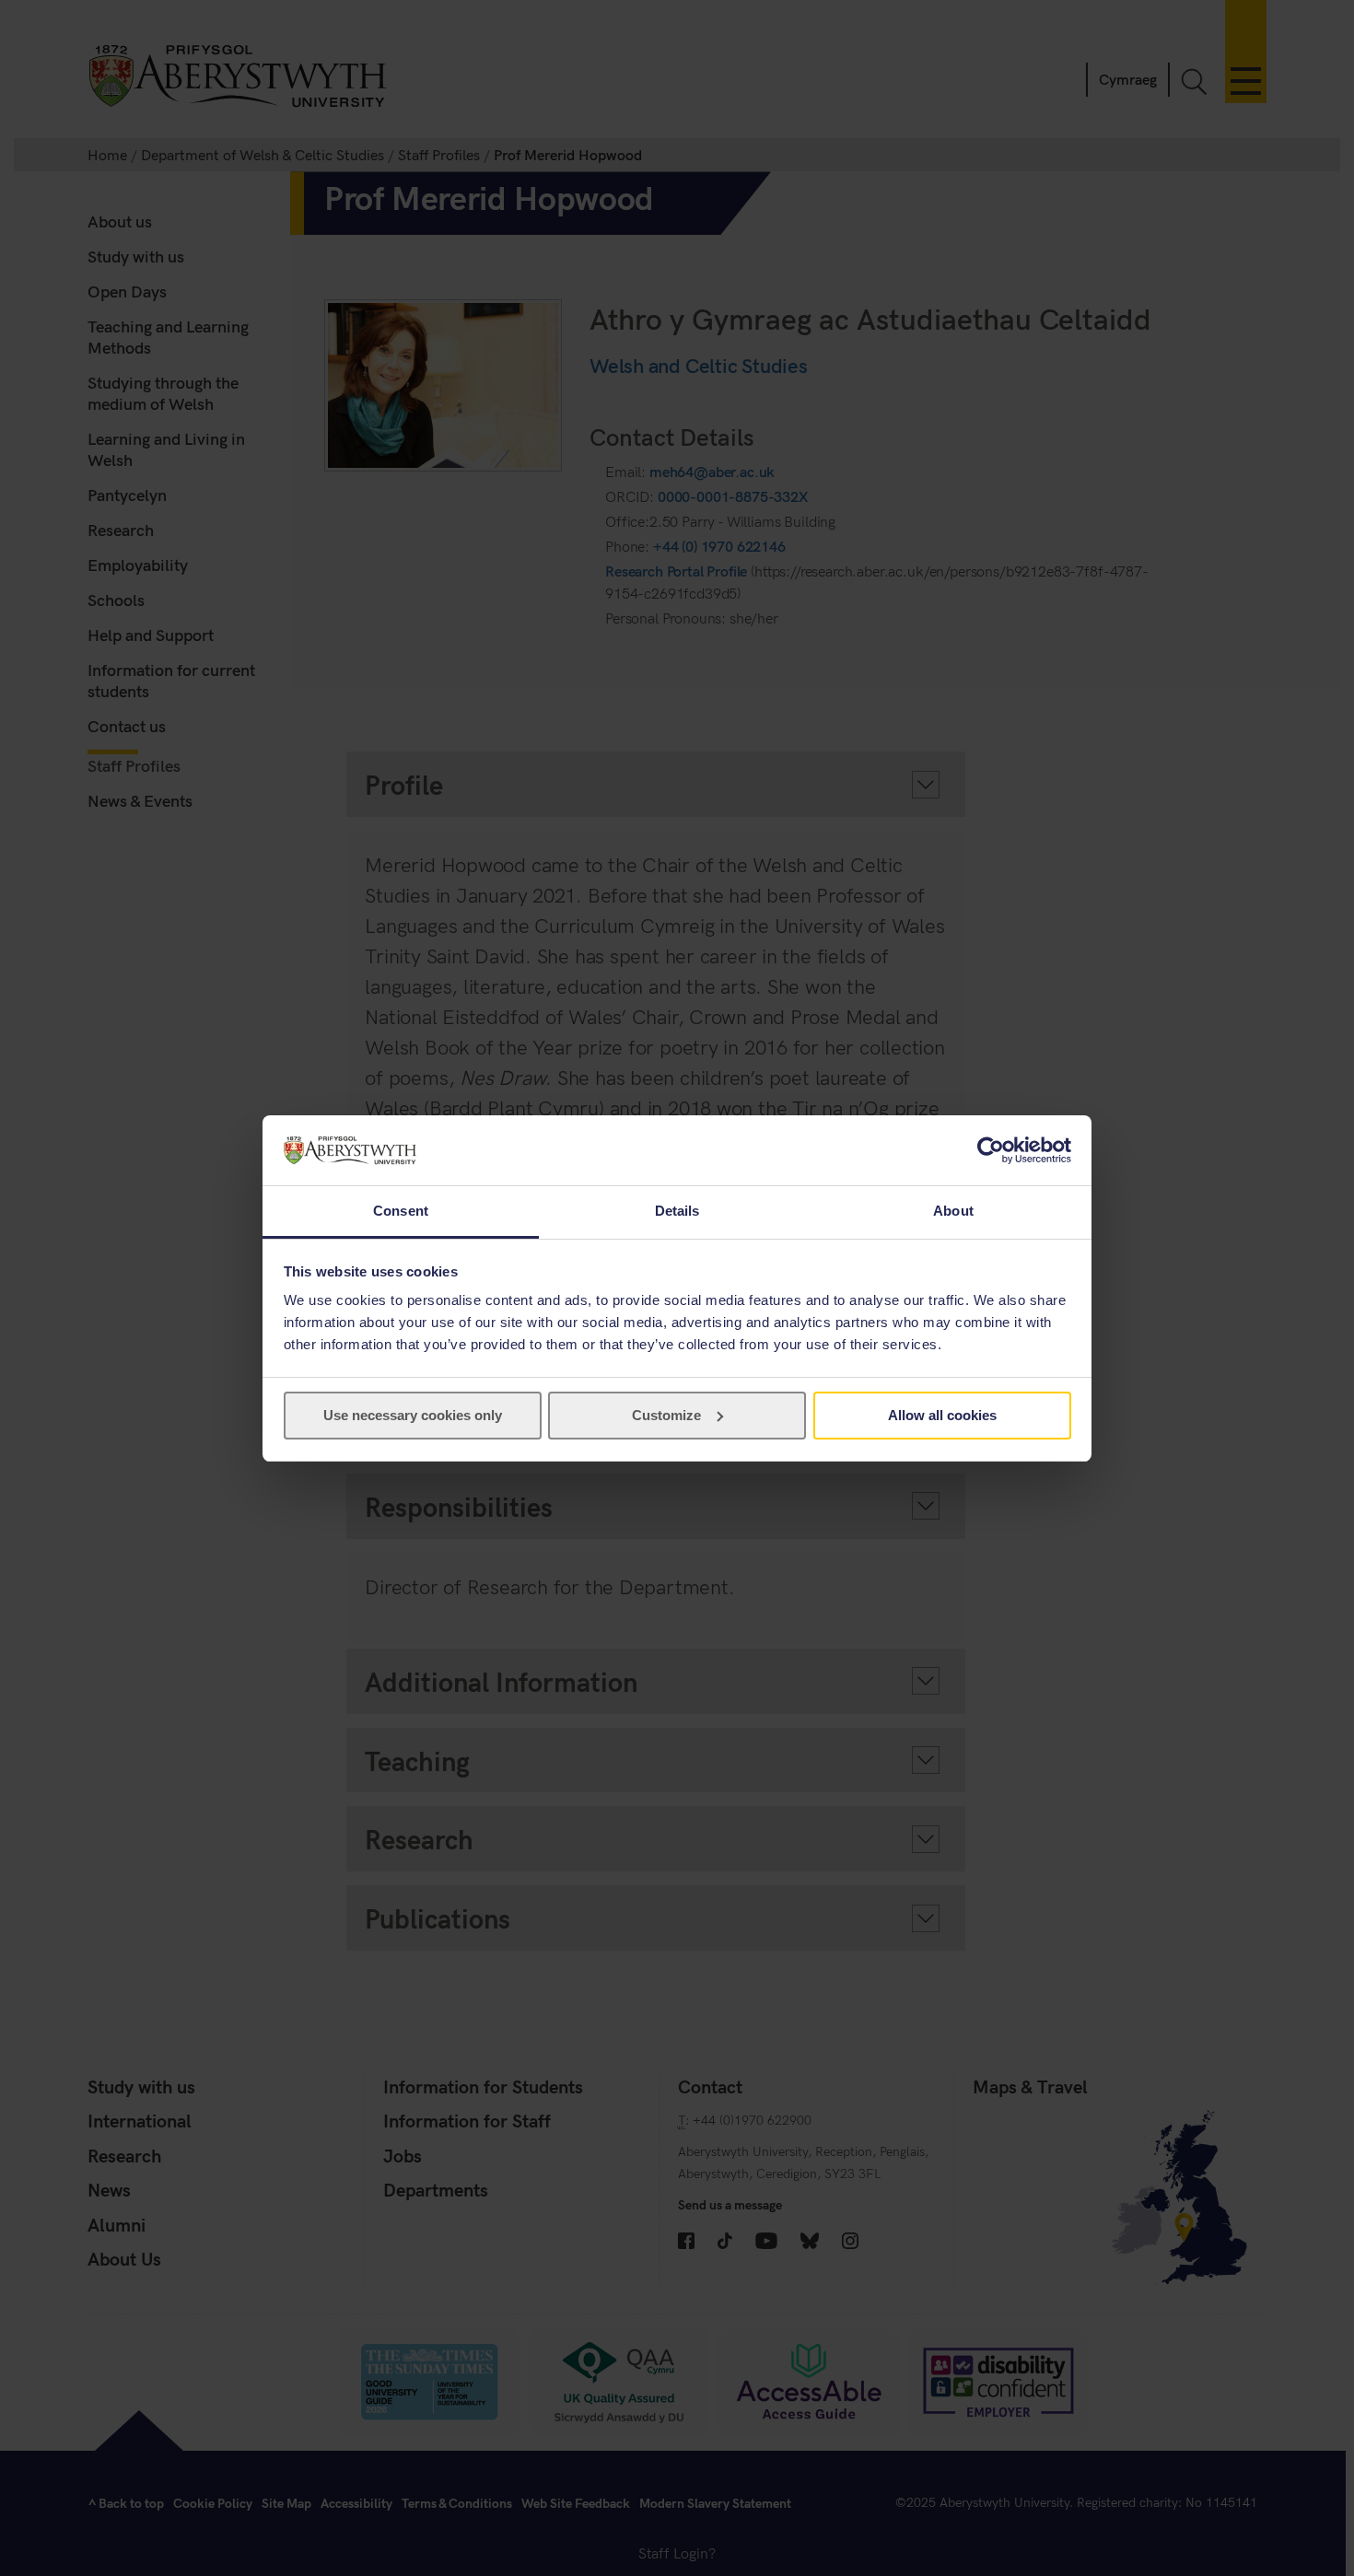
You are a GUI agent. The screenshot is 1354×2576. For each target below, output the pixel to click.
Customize (666, 1415)
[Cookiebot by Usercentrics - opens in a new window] (991, 1150)
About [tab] (953, 1211)
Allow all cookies (942, 1415)
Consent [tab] (401, 1211)
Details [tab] (677, 1211)
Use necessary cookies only (413, 1415)
